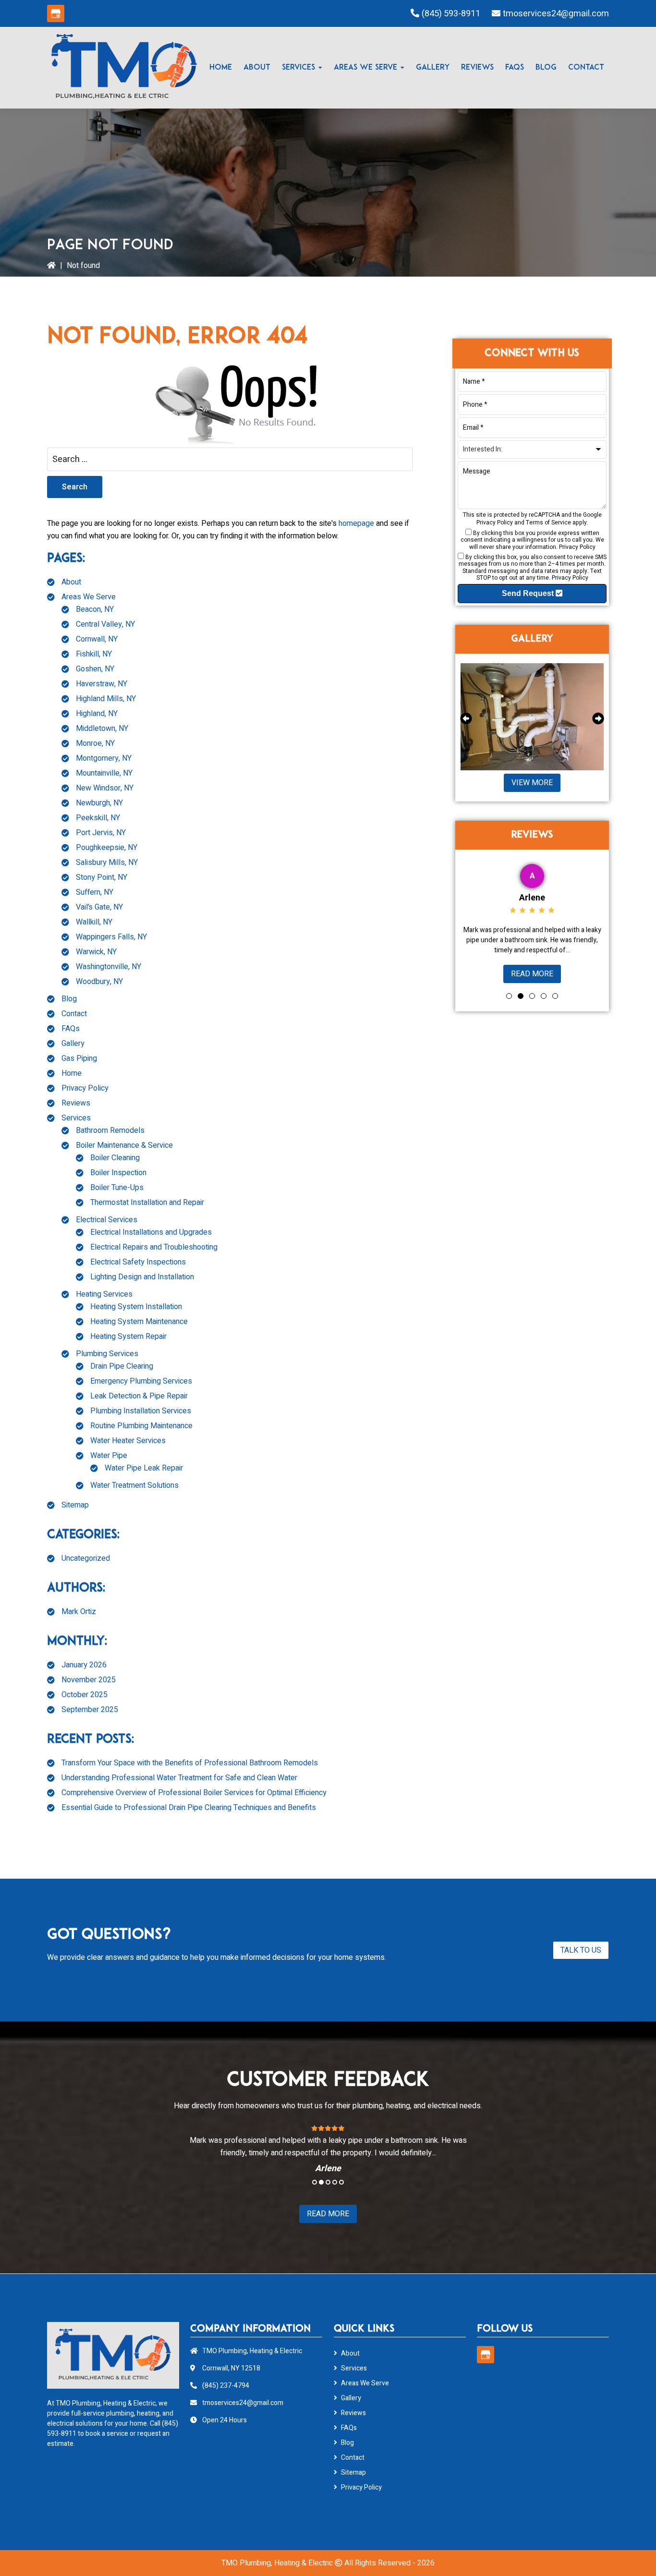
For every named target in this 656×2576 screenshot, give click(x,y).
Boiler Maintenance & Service (124, 1145)
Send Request (529, 593)
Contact (74, 1014)
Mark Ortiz (79, 1612)
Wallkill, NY (94, 922)
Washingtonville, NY (109, 967)
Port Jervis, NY (101, 833)
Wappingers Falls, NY (111, 937)
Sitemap (75, 1505)
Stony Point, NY (102, 877)
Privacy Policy (85, 1088)
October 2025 (85, 1695)
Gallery (73, 1044)
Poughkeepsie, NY (107, 848)
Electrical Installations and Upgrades (151, 1232)
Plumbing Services (107, 1354)
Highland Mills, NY (106, 699)
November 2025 (89, 1680)
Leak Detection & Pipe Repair (139, 1396)
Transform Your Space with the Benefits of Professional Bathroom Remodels (190, 1763)
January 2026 (84, 1665)
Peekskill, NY (98, 818)
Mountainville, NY (104, 773)
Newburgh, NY (99, 803)
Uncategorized (86, 1558)
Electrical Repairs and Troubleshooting (154, 1247)
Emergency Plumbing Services (141, 1381)
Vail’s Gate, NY (99, 907)
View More (532, 783)
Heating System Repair (128, 1337)
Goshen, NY (95, 669)
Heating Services (104, 1294)
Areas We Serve (89, 597)
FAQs (71, 1029)
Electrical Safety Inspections (138, 1262)
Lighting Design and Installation (142, 1277)
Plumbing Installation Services (141, 1411)
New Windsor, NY (105, 788)
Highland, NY (97, 714)
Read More (585, 974)
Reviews (76, 1103)
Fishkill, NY (94, 654)
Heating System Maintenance (139, 1322)
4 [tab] (544, 996)
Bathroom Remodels (110, 1130)
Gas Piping (79, 1058)
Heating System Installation (136, 1307)
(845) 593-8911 (451, 14)
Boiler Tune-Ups (117, 1188)
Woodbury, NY (99, 982)
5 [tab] (555, 996)
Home (72, 1073)
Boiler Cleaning (115, 1158)
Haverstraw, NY (102, 684)
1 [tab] (509, 996)
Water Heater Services (128, 1441)
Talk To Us (581, 1950)
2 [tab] (521, 996)
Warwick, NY (96, 952)
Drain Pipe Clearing (122, 1366)
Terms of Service (548, 522)
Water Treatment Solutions (134, 1485)
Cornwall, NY (97, 639)
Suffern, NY (95, 892)
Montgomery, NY (104, 758)
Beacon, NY (95, 609)
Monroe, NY (95, 743)
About (71, 582)
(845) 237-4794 (226, 2386)
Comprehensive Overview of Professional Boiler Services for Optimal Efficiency (194, 1793)
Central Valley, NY (105, 624)
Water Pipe (109, 1456)
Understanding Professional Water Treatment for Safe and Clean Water (179, 1778)
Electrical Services (107, 1220)
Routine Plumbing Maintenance (141, 1426)
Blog (69, 999)
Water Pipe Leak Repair (144, 1468)
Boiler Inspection (118, 1173)
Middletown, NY (102, 729)
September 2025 (90, 1710)
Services (76, 1118)
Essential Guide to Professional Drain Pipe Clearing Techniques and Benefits (189, 1808)
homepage (356, 523)
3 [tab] (532, 996)
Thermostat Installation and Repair (147, 1203)
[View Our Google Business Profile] (56, 13)
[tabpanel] (284, 2149)
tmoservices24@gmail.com (556, 14)
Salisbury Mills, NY (107, 863)
